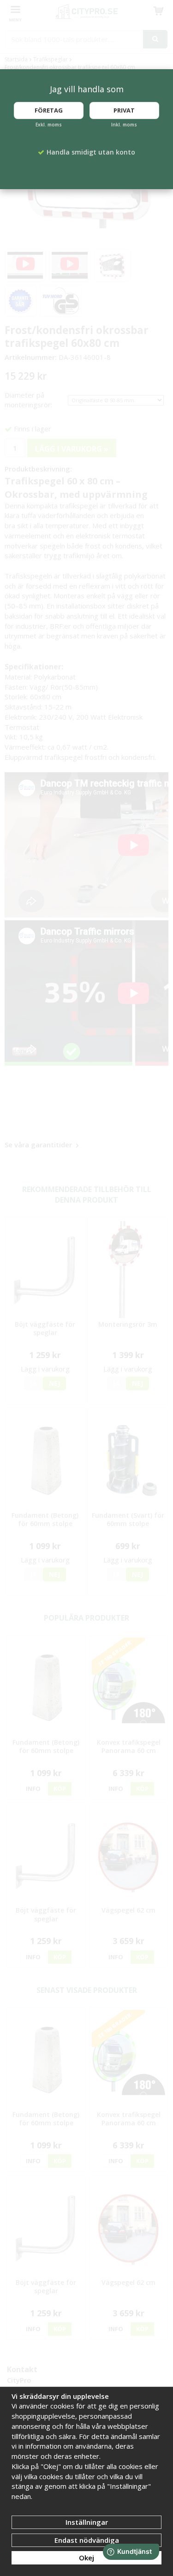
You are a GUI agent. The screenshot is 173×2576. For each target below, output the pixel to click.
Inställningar (87, 2522)
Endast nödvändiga (87, 2540)
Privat (124, 110)
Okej (86, 2558)
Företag (49, 110)
